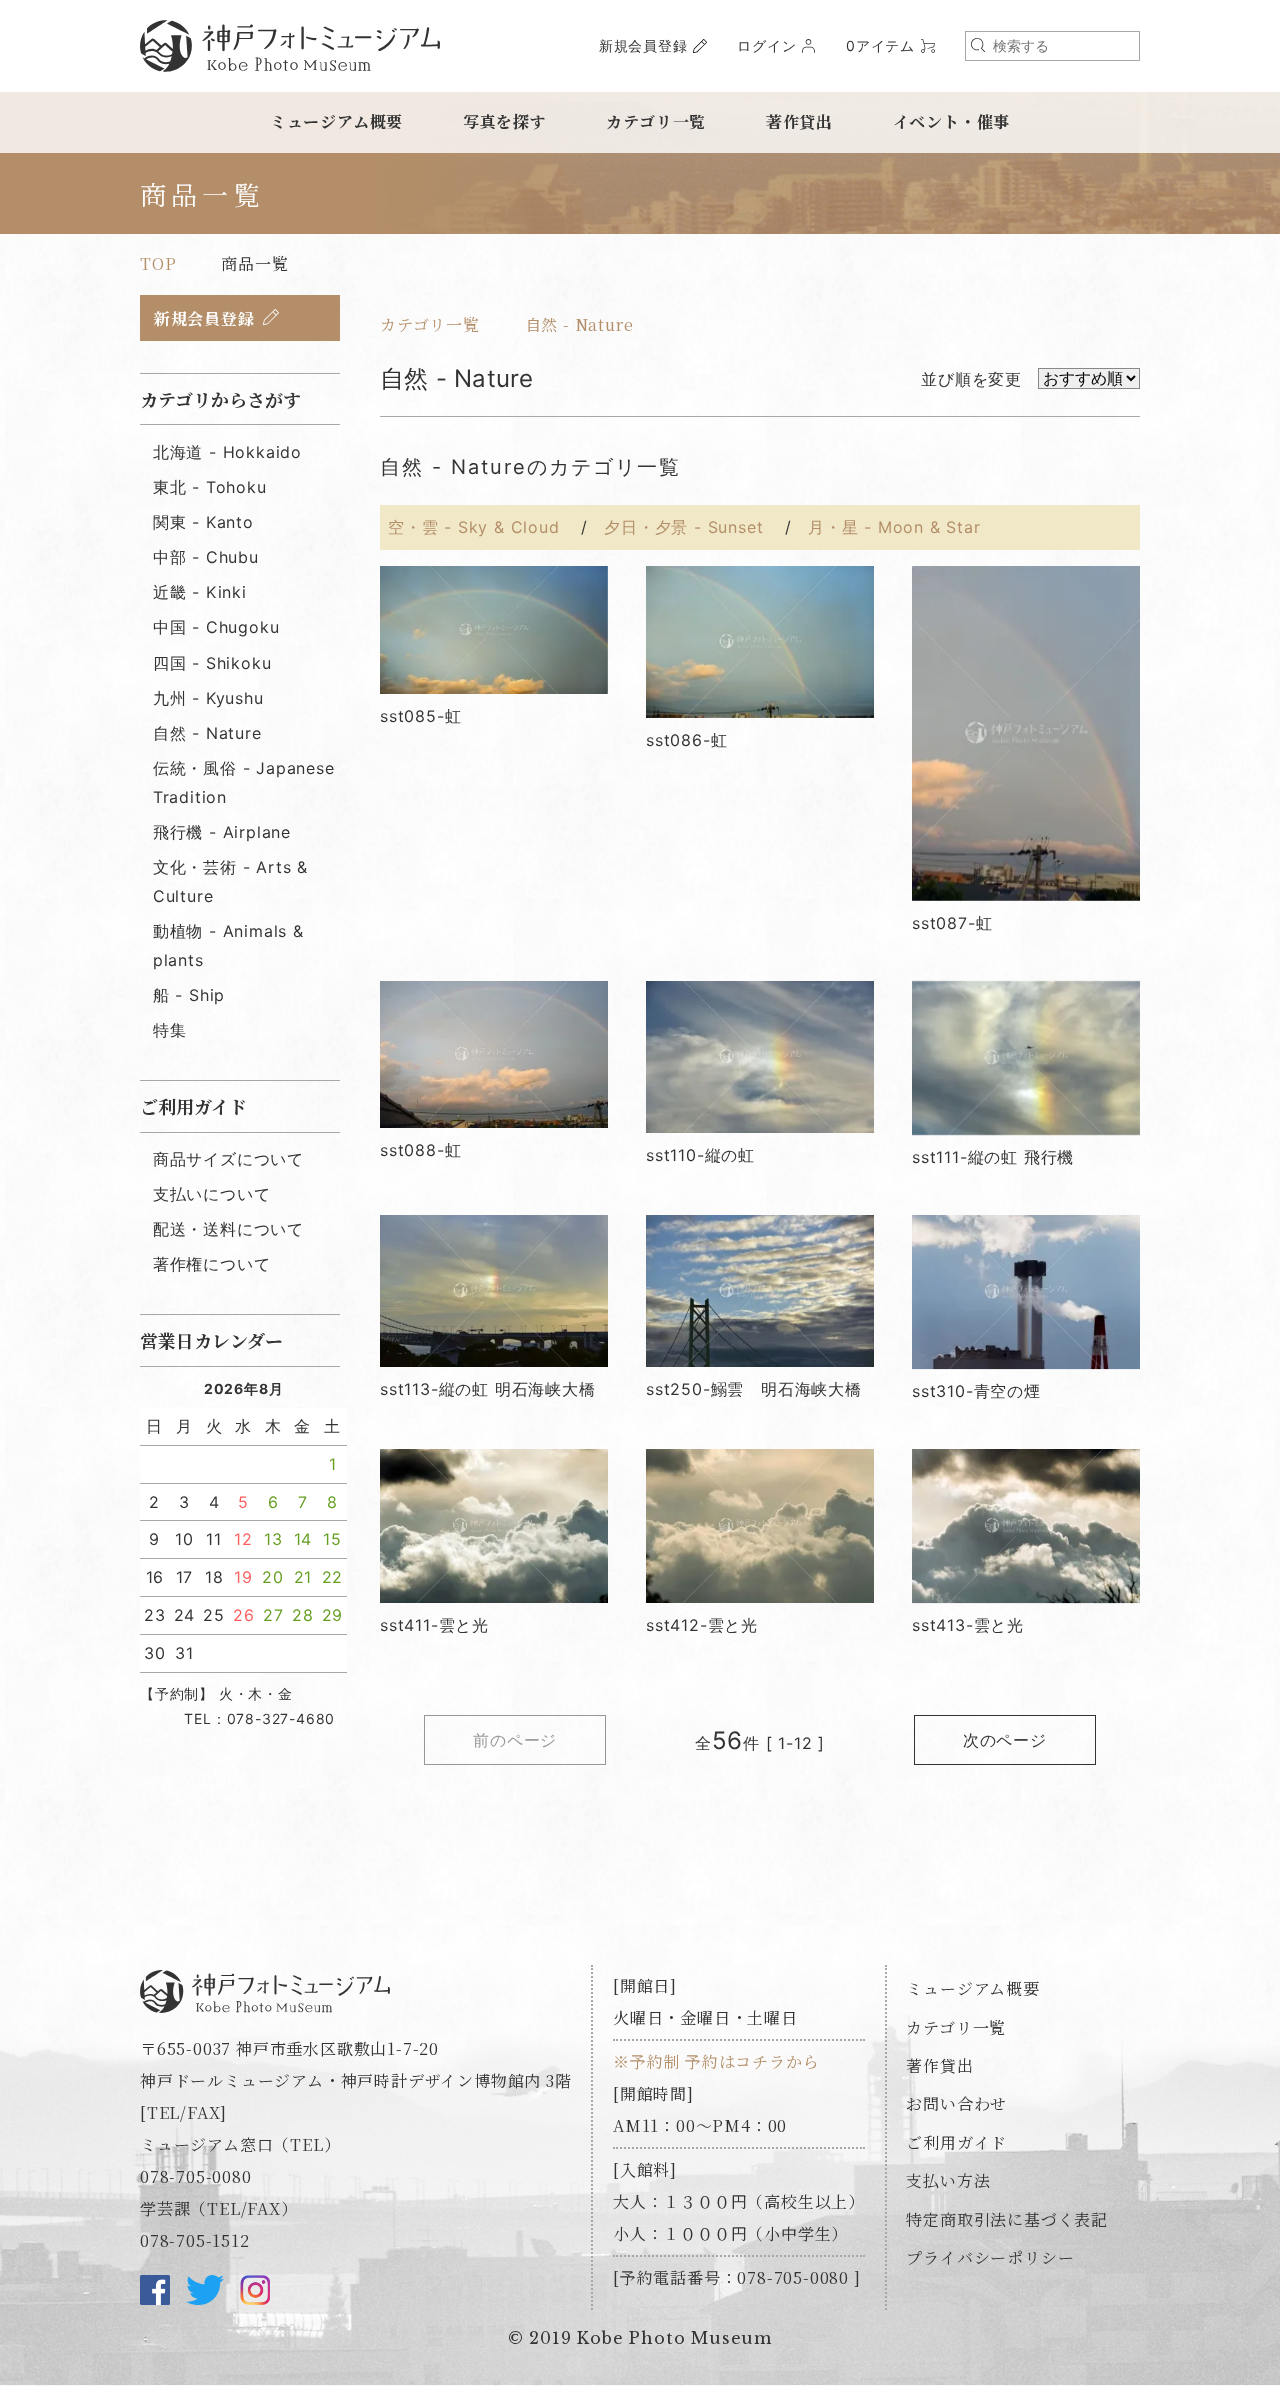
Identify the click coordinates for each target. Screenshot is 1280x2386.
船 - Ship (189, 995)
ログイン (766, 45)
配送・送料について (228, 1229)
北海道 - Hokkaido (227, 452)
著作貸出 (799, 121)
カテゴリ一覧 (656, 121)
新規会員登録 (643, 45)
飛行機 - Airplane (222, 832)
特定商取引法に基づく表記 (1007, 2219)
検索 (978, 45)
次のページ (1005, 1740)
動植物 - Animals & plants (228, 945)
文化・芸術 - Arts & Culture (230, 881)
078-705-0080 (196, 2176)
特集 (170, 1030)
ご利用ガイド (956, 2142)
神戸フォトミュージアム (290, 46)
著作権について (212, 1264)
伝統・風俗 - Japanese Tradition (244, 782)
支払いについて (212, 1194)
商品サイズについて (228, 1159)
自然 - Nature (579, 324)
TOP (158, 263)
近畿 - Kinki (200, 592)
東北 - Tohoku (210, 487)
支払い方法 (948, 2180)
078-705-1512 (195, 2240)
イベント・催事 (952, 121)
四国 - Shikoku (212, 663)
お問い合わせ (956, 2103)
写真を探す (505, 121)
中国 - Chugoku (216, 627)
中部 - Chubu (206, 557)
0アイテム (880, 45)
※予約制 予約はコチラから (716, 2061)
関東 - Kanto (203, 522)
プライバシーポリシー (990, 2257)
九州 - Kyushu (208, 698)
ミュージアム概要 (336, 121)
